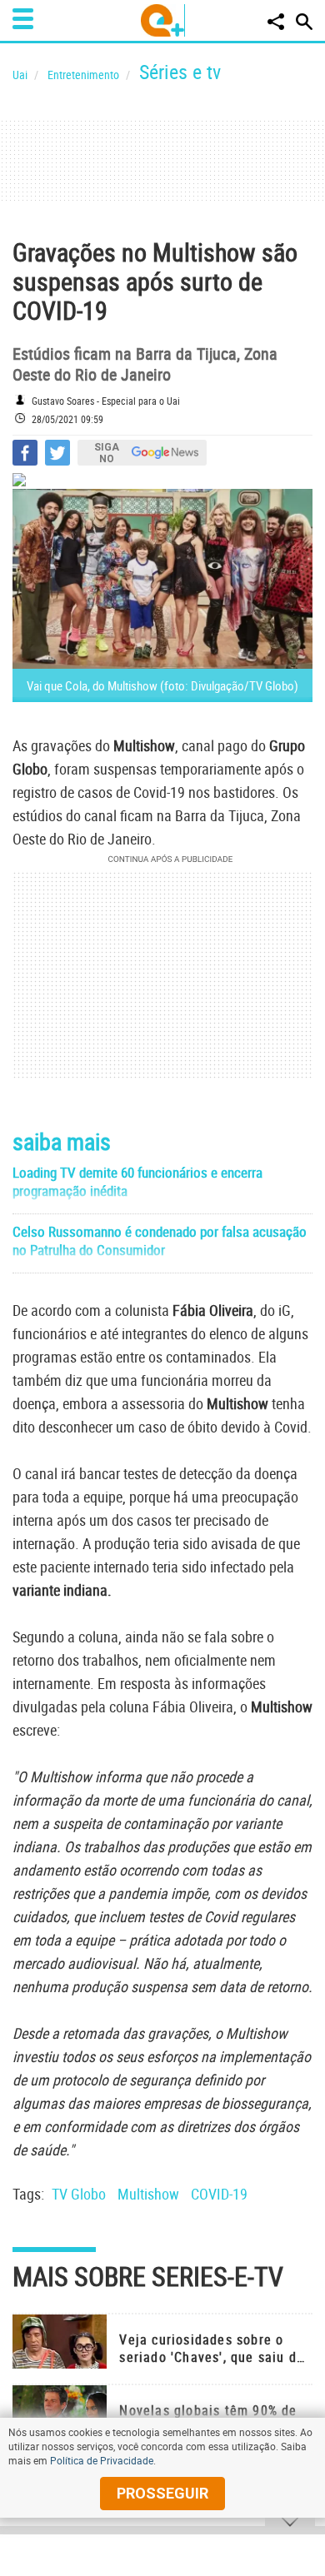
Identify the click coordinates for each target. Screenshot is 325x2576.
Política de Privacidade (102, 2460)
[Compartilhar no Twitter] (57, 453)
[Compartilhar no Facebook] (25, 453)
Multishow (148, 2194)
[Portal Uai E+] (163, 20)
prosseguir (162, 2493)
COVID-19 (219, 2194)
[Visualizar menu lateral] (23, 19)
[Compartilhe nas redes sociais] (276, 22)
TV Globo (79, 2194)
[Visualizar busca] (304, 22)
